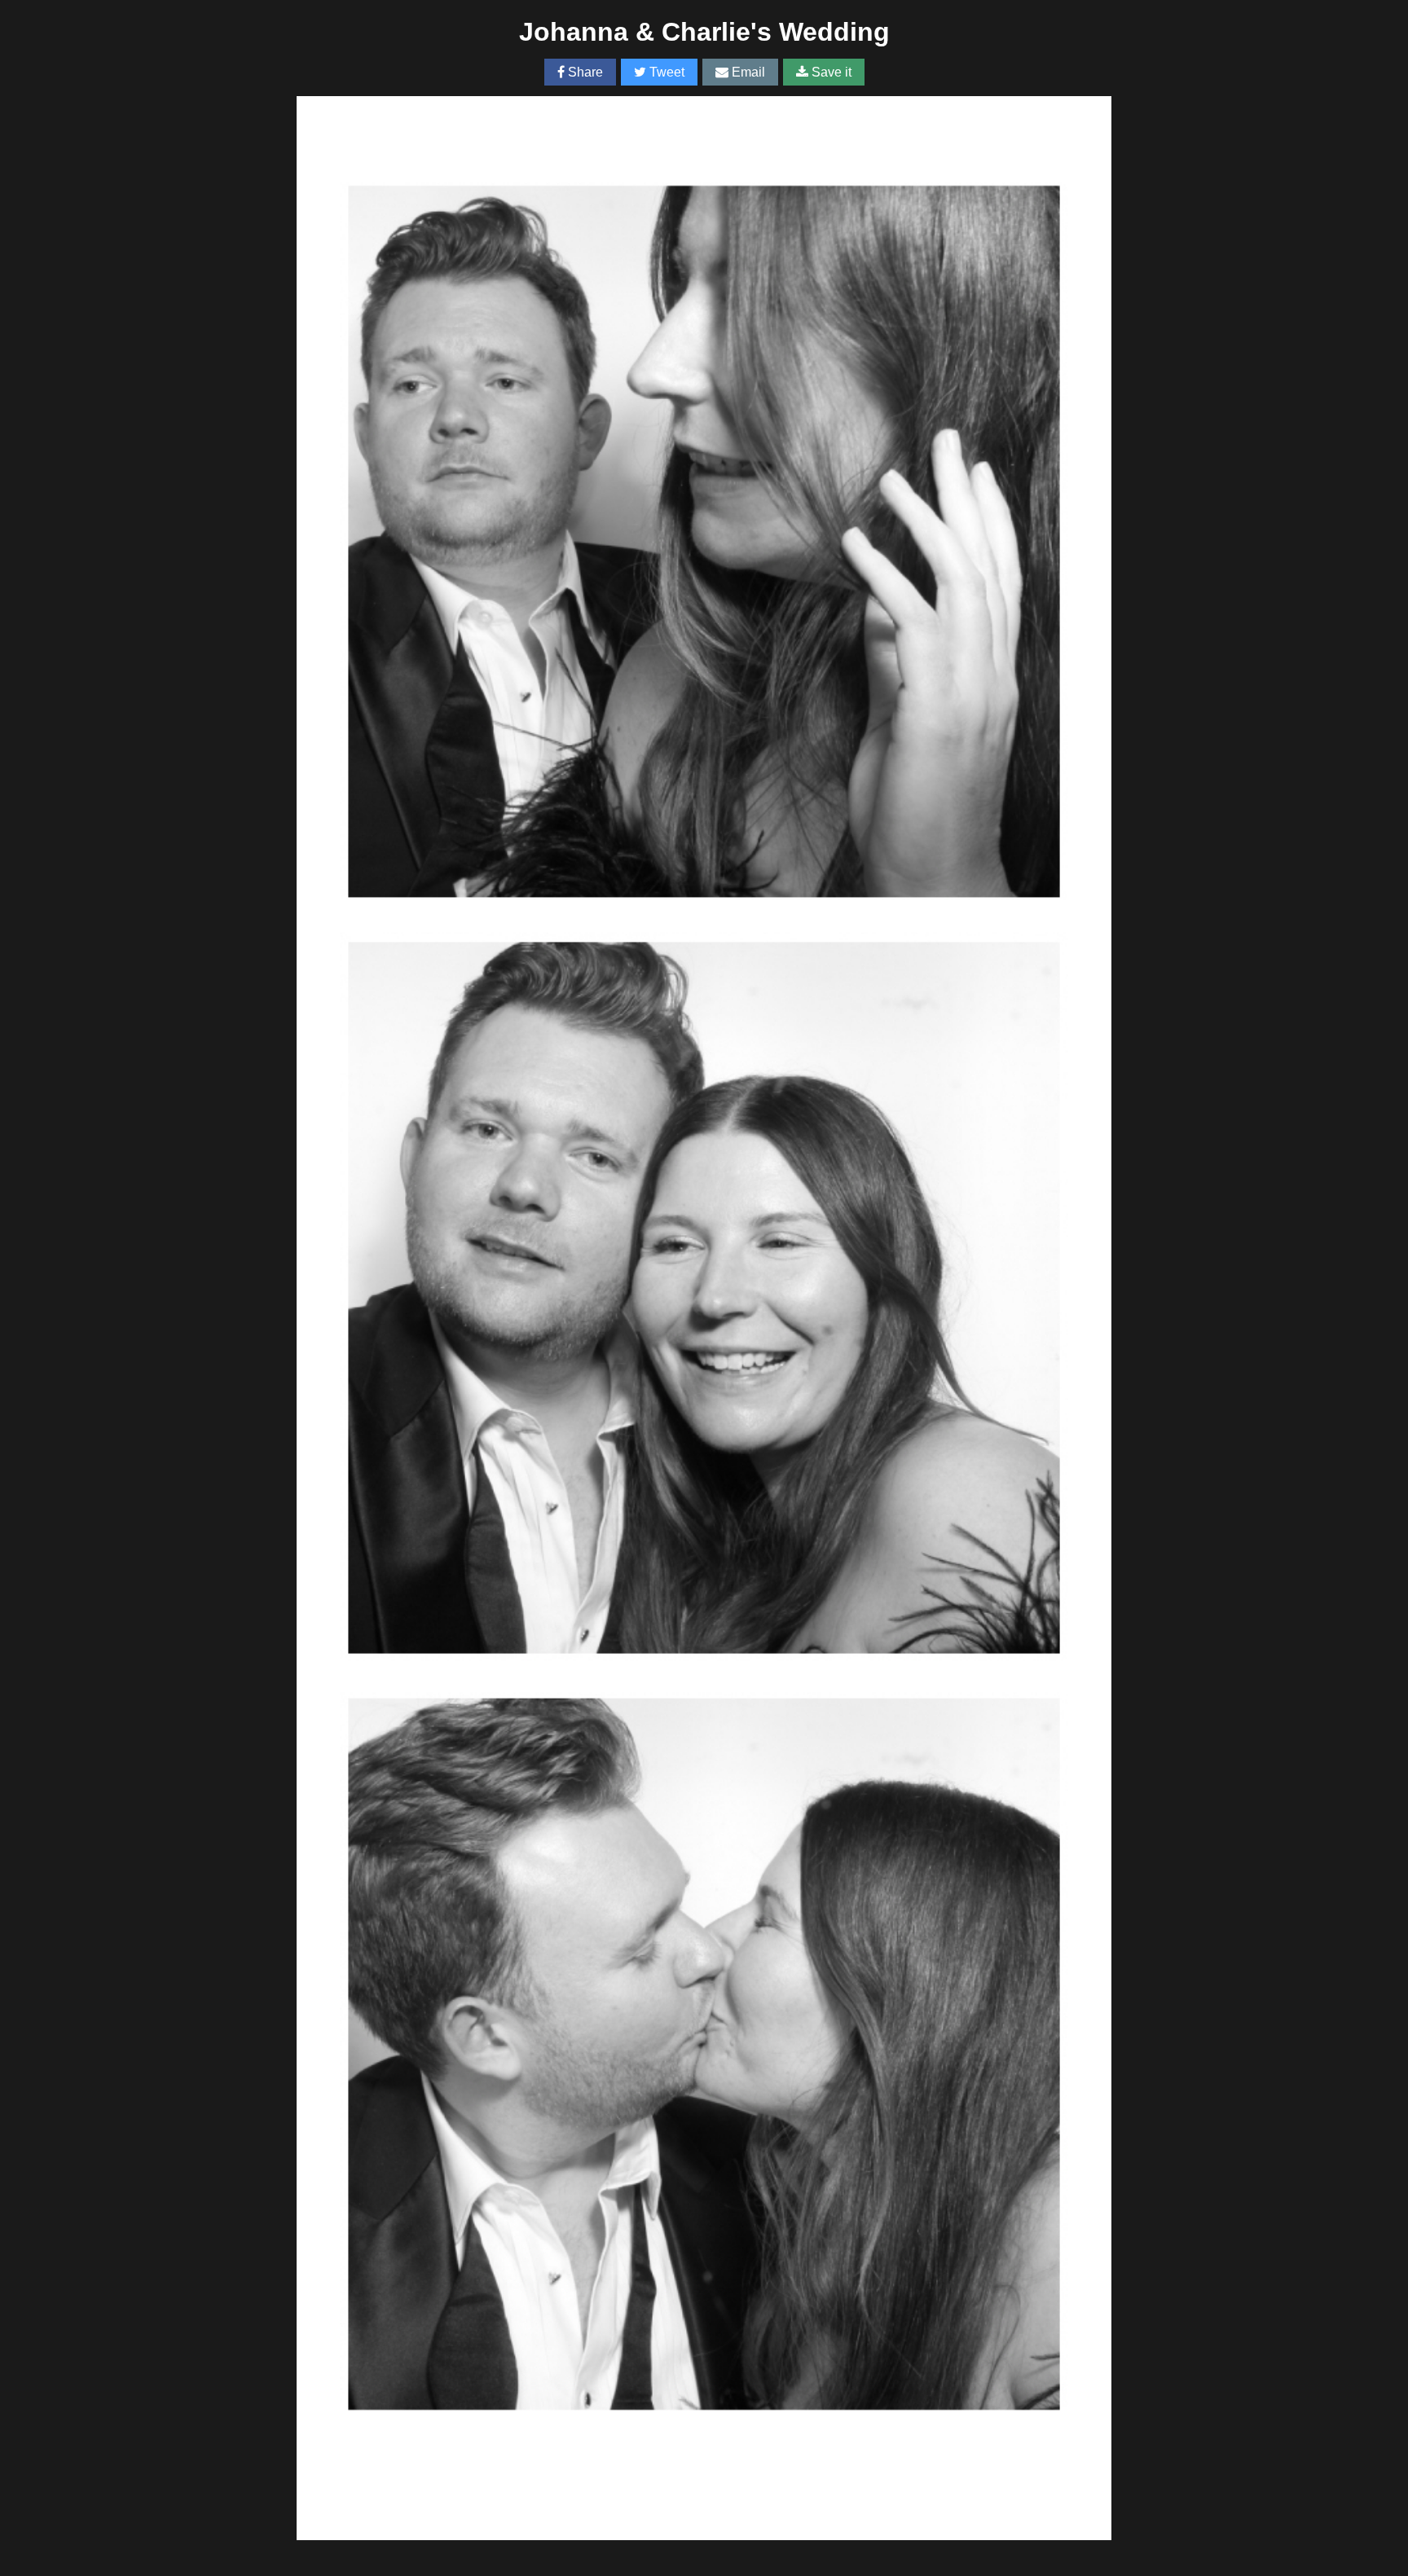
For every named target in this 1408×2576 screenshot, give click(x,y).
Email (747, 72)
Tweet (665, 72)
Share (584, 72)
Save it (830, 72)
